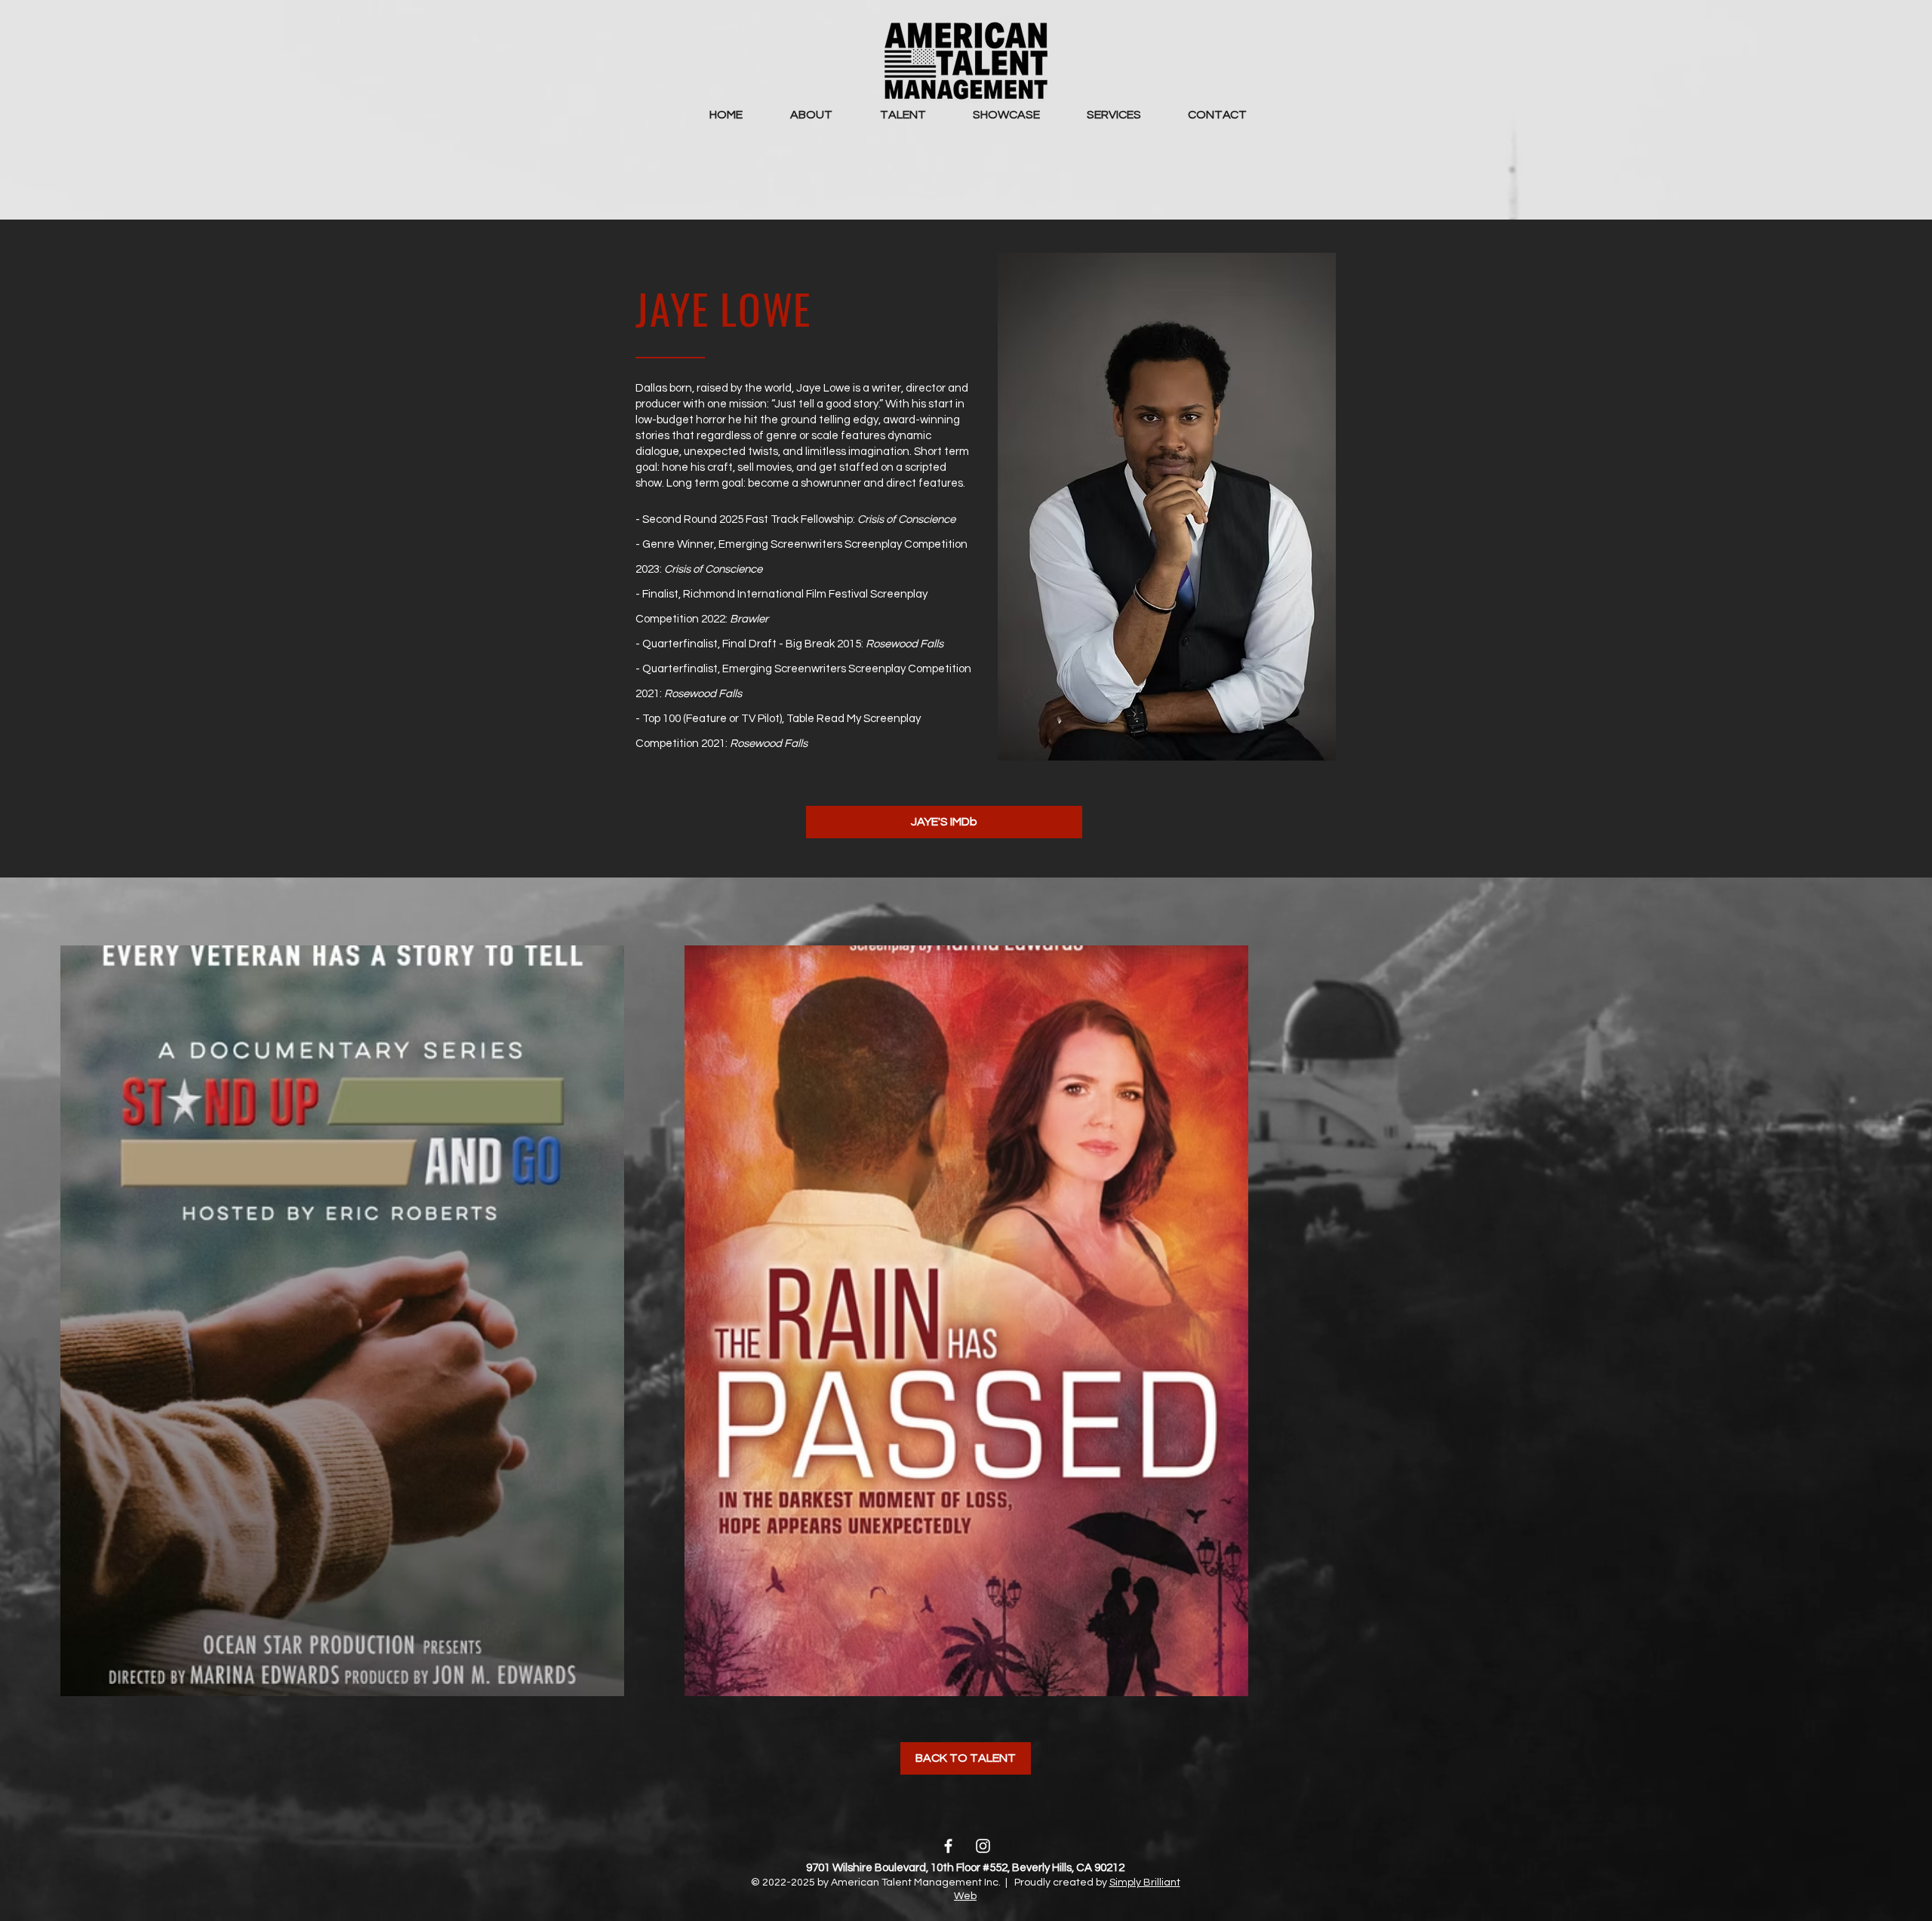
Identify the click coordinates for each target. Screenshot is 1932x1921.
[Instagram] (983, 1846)
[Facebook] (948, 1846)
